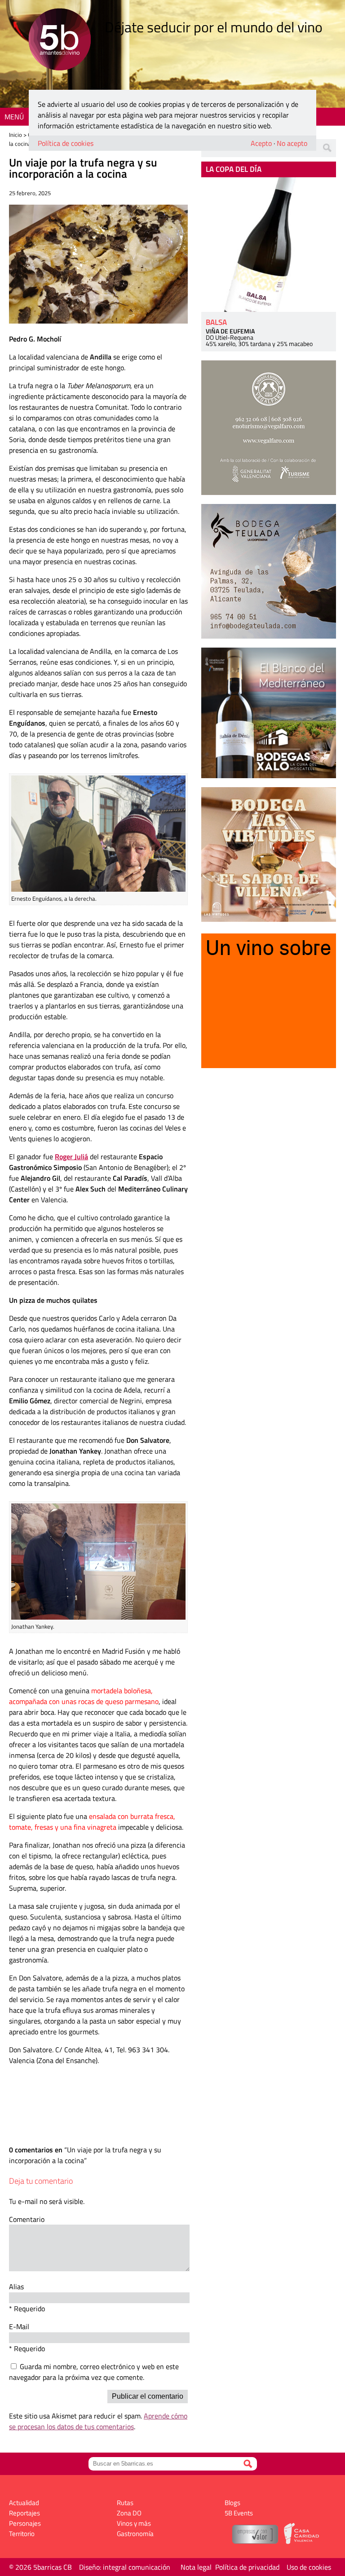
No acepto (292, 143)
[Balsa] (269, 245)
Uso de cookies (309, 2567)
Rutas (125, 2503)
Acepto (261, 143)
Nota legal (196, 2567)
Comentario (27, 2219)
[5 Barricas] (60, 41)
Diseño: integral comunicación (125, 2567)
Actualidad (24, 2503)
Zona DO (129, 2513)
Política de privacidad (247, 2567)
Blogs (232, 2503)
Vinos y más (134, 2523)
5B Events (239, 2513)
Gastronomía (135, 2534)
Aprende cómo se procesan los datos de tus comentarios (98, 2421)
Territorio (22, 2534)
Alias (16, 2287)
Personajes (25, 2523)
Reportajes (24, 2513)
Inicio (15, 135)
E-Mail (19, 2326)
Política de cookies (66, 143)
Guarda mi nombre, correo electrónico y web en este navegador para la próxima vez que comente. (94, 2372)
